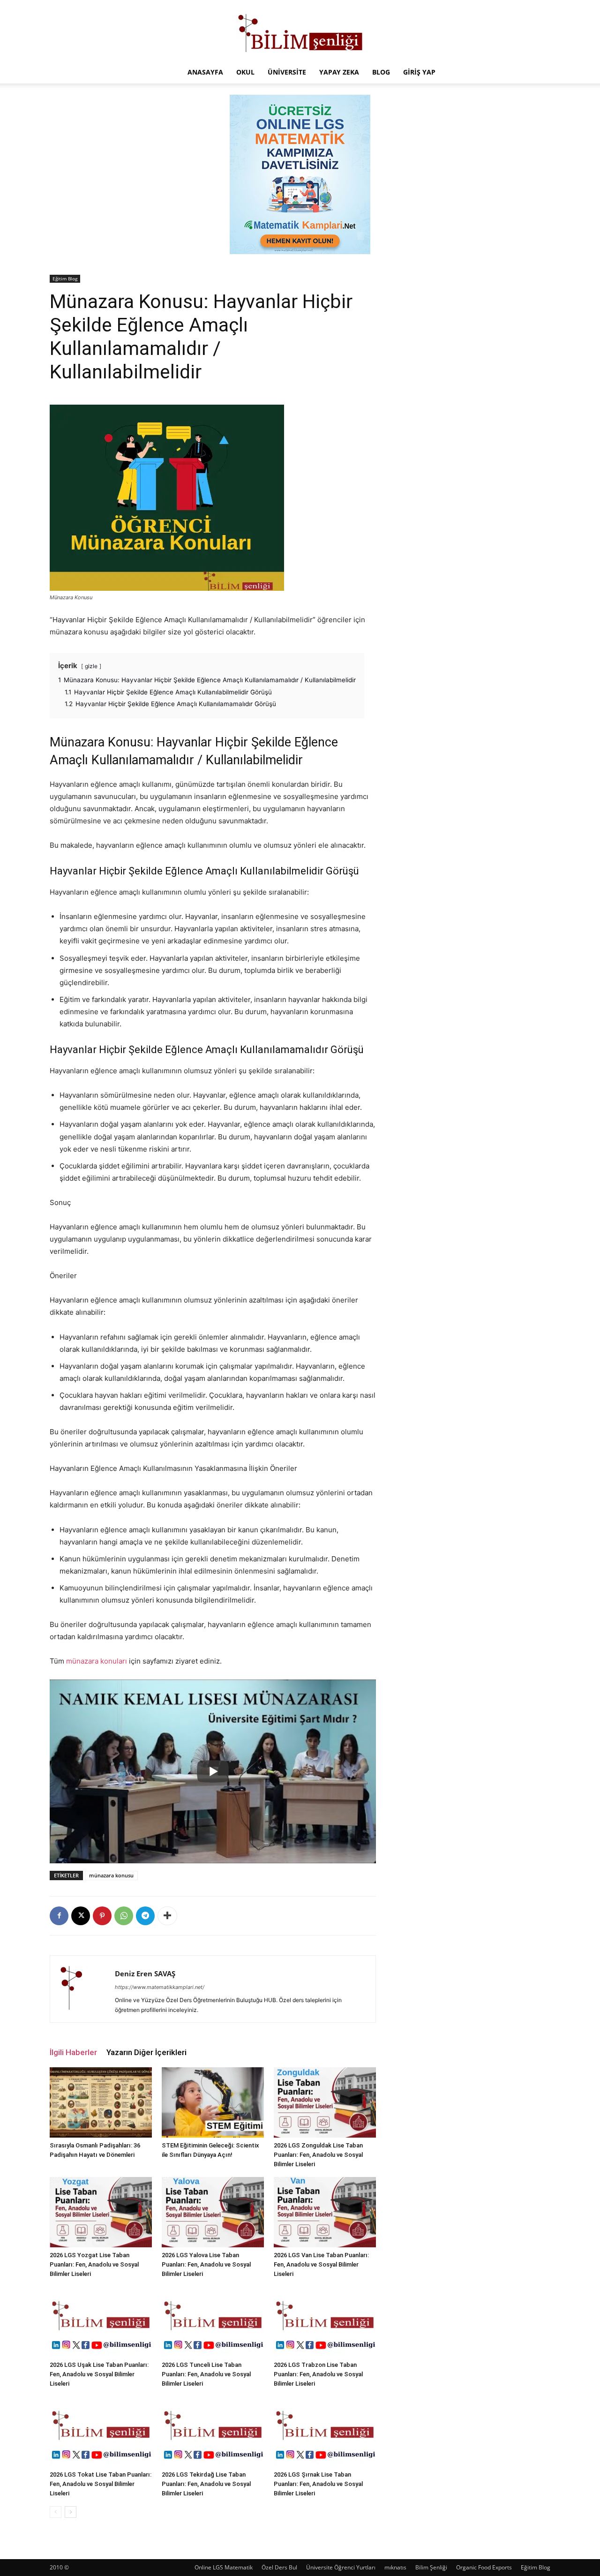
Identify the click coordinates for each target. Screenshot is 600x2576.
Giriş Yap (419, 72)
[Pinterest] (102, 1916)
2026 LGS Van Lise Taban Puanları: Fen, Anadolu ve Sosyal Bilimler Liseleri (321, 2264)
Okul (245, 72)
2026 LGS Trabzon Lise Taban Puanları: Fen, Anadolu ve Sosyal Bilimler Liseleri (318, 2374)
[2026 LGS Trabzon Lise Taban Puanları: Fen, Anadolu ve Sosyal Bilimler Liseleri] (325, 2322)
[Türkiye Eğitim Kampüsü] (300, 31)
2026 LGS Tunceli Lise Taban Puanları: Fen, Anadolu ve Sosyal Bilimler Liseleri (206, 2374)
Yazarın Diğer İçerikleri (146, 2052)
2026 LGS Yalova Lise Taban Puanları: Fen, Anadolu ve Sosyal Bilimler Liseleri (206, 2264)
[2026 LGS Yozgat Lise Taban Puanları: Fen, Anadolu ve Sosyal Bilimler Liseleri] (101, 2212)
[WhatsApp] (124, 1916)
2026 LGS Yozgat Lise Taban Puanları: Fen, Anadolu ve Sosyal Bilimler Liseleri (94, 2264)
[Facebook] (59, 1916)
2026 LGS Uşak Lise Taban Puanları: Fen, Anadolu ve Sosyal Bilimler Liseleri (99, 2374)
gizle (91, 666)
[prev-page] (56, 2512)
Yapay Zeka (339, 72)
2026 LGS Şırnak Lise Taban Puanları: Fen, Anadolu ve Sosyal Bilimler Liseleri (318, 2484)
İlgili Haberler (73, 2052)
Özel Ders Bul (279, 2567)
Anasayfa (205, 72)
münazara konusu (111, 1875)
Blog (381, 72)
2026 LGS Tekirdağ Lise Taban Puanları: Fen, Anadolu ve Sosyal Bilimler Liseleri (206, 2484)
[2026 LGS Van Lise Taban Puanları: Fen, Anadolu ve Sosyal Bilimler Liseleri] (325, 2212)
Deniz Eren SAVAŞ (145, 1973)
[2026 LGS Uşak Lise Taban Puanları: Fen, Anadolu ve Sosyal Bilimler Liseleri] (101, 2322)
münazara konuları (97, 1661)
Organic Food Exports (484, 2567)
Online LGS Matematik (224, 2567)
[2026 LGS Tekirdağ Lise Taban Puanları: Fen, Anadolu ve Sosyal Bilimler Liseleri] (213, 2432)
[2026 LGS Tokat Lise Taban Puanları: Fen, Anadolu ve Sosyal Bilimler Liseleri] (101, 2432)
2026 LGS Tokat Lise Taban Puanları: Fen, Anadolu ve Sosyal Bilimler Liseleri (101, 2484)
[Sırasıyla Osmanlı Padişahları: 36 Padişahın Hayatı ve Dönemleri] (101, 2102)
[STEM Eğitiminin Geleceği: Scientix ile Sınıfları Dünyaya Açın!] (213, 2102)
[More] (167, 1916)
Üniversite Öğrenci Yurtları (341, 2567)
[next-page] (71, 2512)
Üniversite (287, 72)
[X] (81, 1916)
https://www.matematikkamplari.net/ (160, 1987)
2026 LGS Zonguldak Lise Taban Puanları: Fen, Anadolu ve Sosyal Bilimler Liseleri (318, 2155)
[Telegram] (145, 1916)
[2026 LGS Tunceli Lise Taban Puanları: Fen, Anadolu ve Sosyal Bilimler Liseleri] (213, 2322)
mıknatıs (395, 2567)
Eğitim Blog (65, 279)
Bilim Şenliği (431, 2567)
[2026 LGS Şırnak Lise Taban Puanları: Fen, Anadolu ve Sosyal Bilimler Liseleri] (325, 2432)
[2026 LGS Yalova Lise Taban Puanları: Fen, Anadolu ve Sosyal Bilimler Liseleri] (213, 2212)
